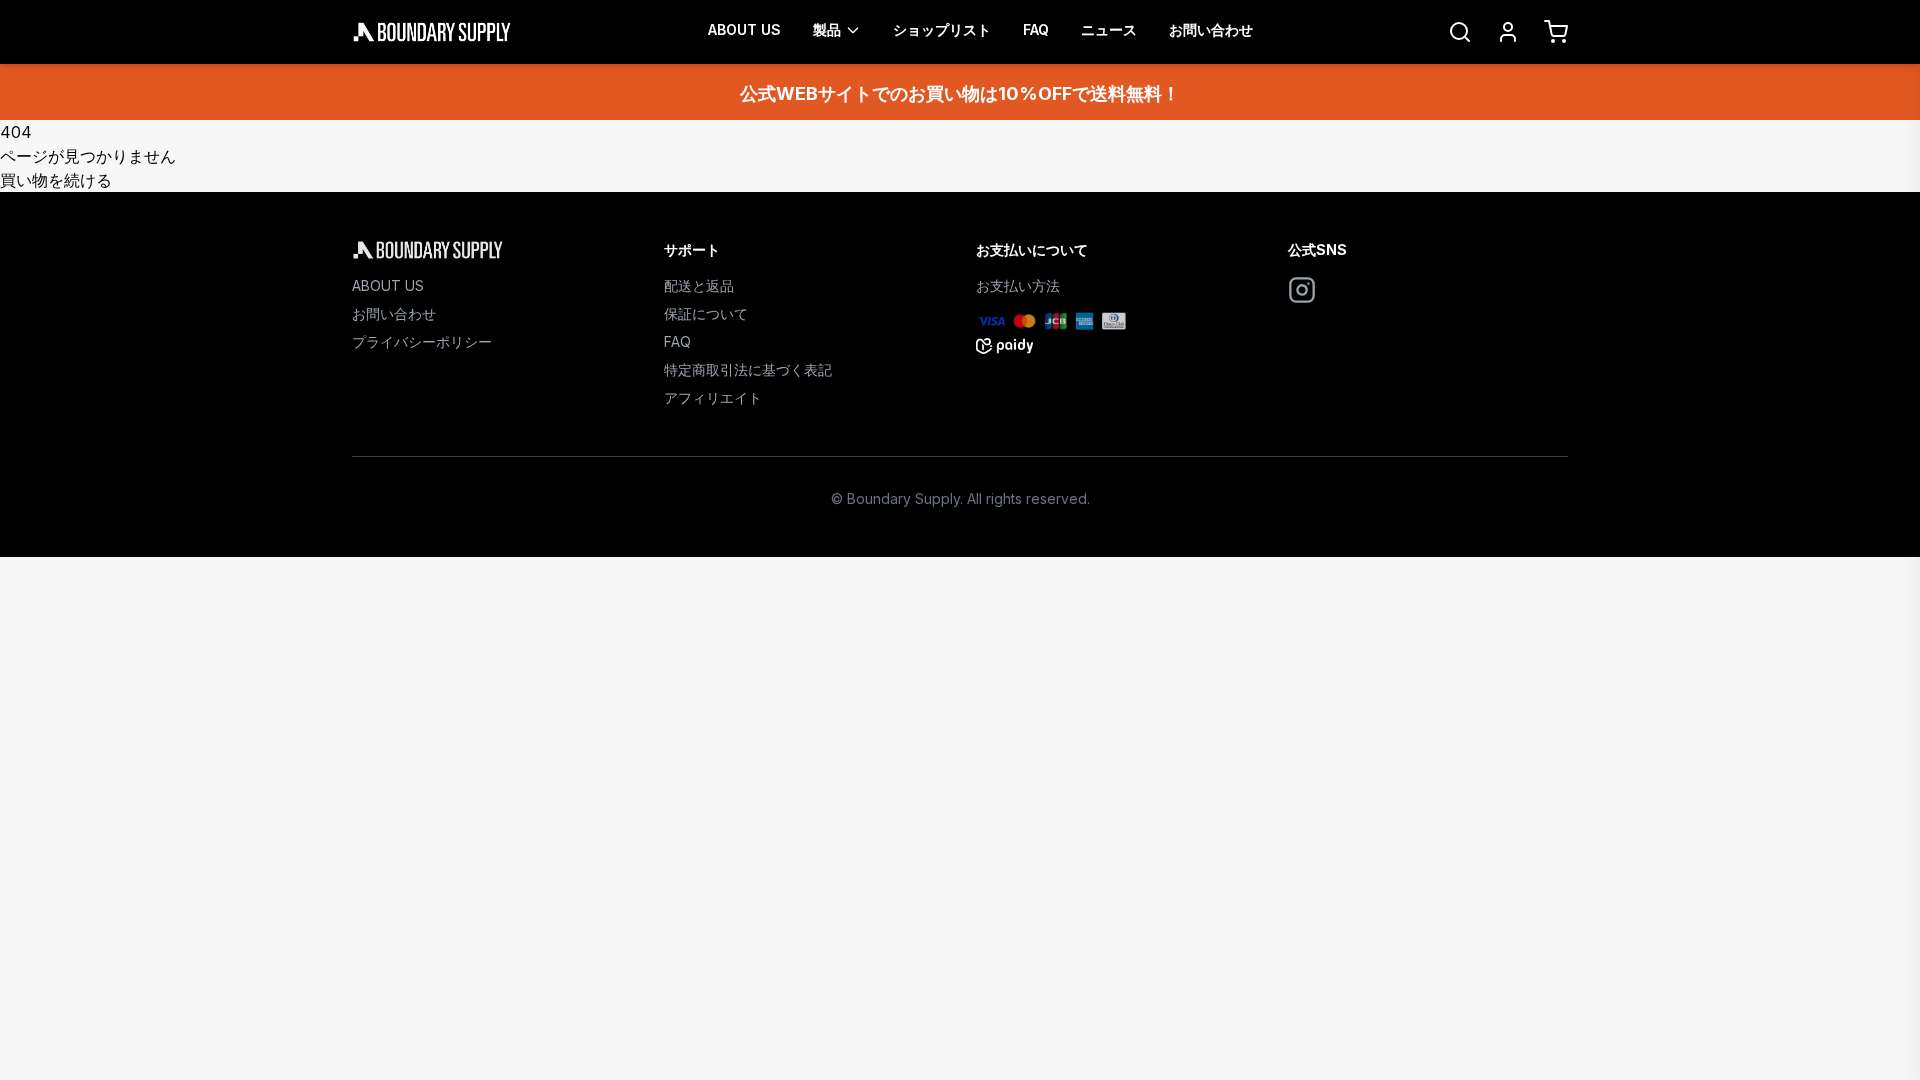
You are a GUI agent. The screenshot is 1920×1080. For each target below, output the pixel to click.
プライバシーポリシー (422, 341)
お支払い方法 (1018, 285)
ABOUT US (744, 29)
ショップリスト (942, 29)
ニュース (1109, 29)
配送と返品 (699, 285)
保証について (706, 313)
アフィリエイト (713, 397)
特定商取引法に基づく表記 (748, 369)
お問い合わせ (1211, 29)
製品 (827, 29)
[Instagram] (1302, 290)
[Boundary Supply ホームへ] (492, 250)
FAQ (1036, 29)
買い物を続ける (56, 180)
